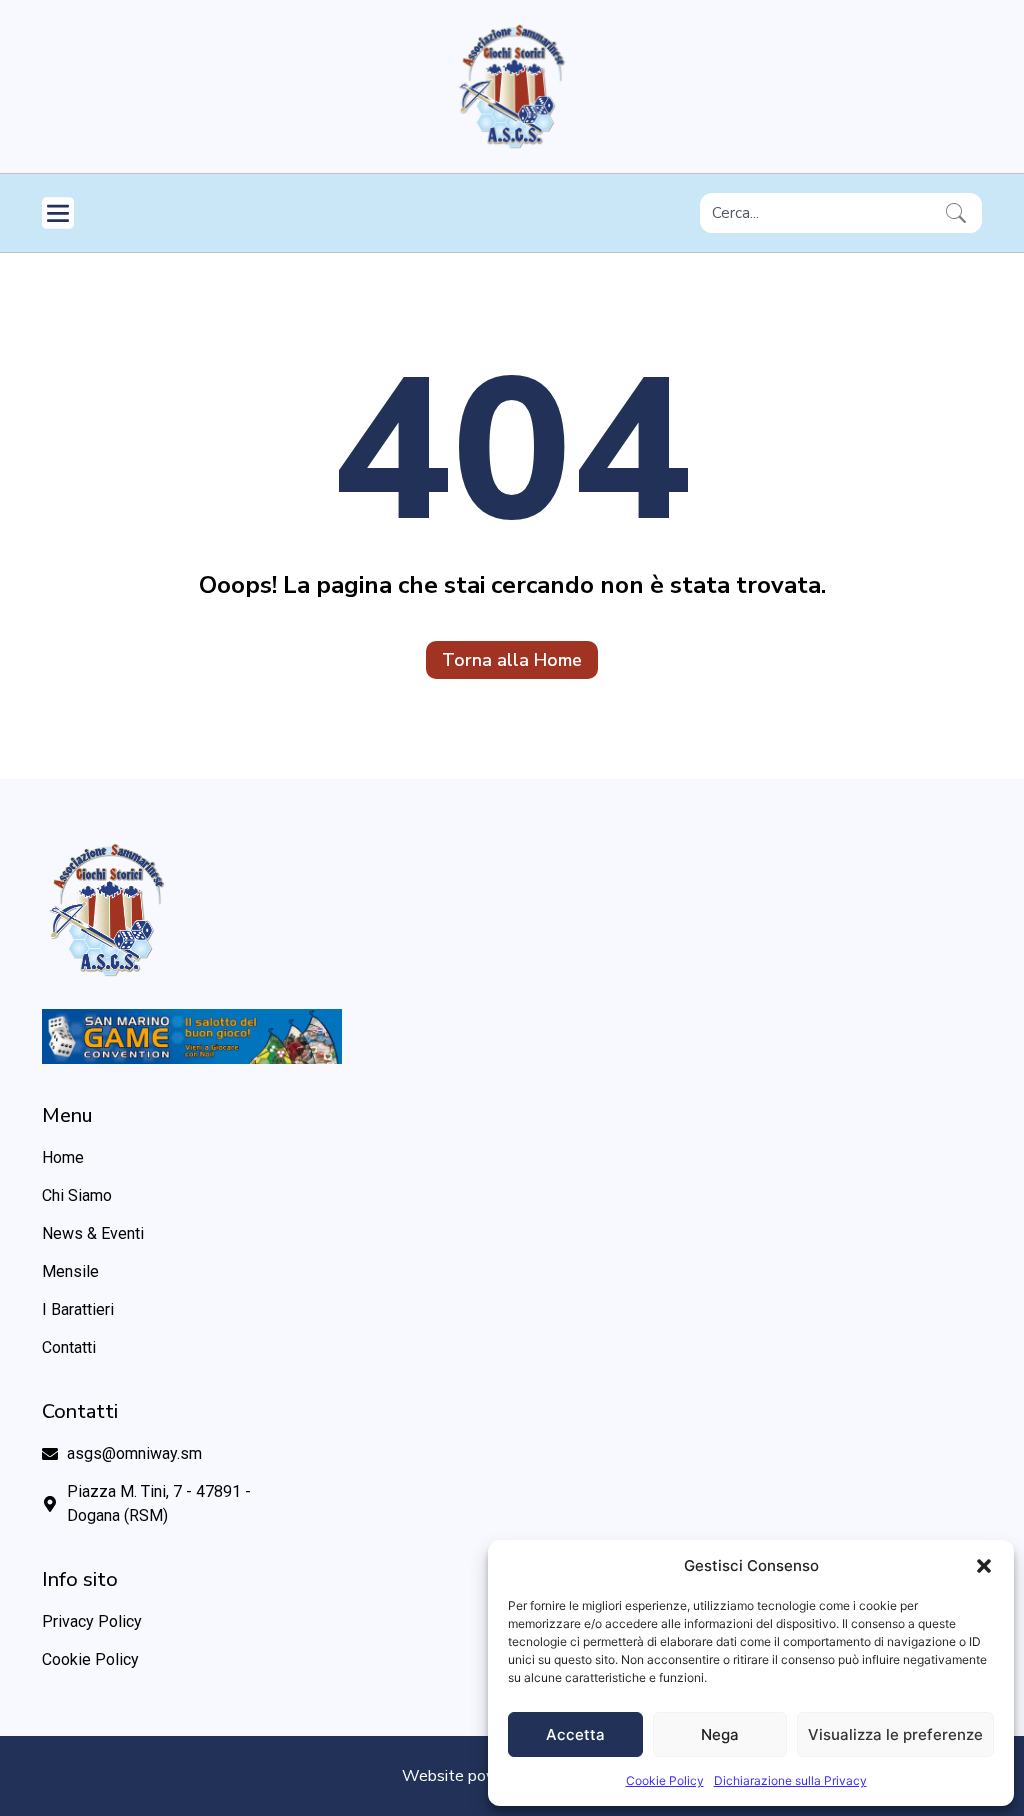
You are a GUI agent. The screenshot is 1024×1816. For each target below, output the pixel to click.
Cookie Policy (665, 1780)
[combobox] (819, 213)
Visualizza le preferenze (895, 1734)
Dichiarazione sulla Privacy (790, 1780)
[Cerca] (960, 213)
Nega (720, 1734)
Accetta (575, 1734)
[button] (984, 1566)
